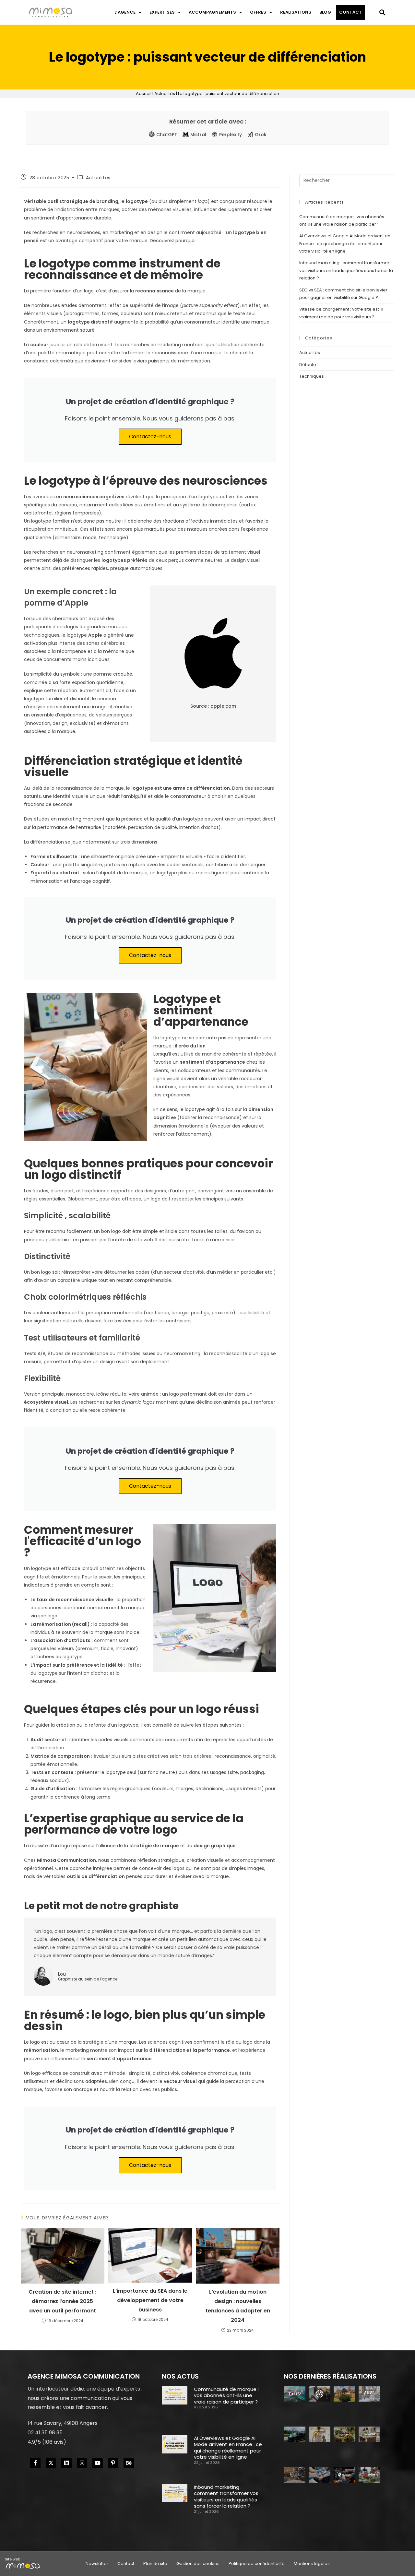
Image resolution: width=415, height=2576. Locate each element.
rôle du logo (239, 2042)
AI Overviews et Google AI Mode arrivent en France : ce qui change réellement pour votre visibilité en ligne (345, 243)
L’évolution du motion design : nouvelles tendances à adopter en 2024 (238, 2306)
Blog (325, 12)
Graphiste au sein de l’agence (88, 1979)
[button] (382, 12)
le (223, 2042)
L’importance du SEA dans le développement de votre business (150, 2300)
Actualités (165, 94)
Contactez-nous (150, 437)
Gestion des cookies (198, 2564)
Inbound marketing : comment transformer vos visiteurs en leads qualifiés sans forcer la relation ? (346, 270)
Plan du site (155, 2564)
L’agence (125, 12)
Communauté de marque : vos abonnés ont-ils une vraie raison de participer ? (226, 2395)
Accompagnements (212, 12)
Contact (350, 12)
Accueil (144, 94)
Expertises (162, 12)
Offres (258, 12)
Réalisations (296, 12)
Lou (62, 1974)
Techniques (312, 376)
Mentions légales (312, 2564)
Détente (308, 365)
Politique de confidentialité (257, 2564)
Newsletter (97, 2564)
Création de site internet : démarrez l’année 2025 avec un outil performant (62, 2301)
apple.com (223, 706)
